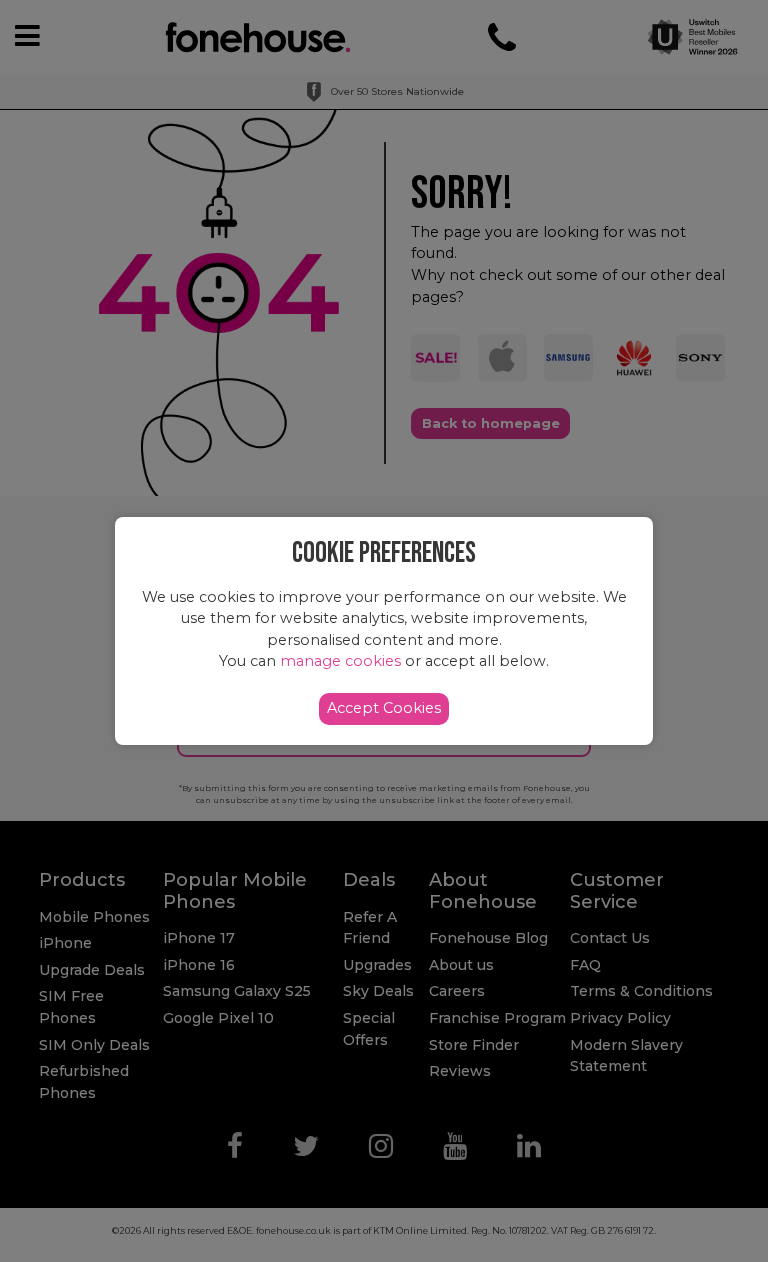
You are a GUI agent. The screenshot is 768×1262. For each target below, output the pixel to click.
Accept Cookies (384, 708)
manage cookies (340, 661)
